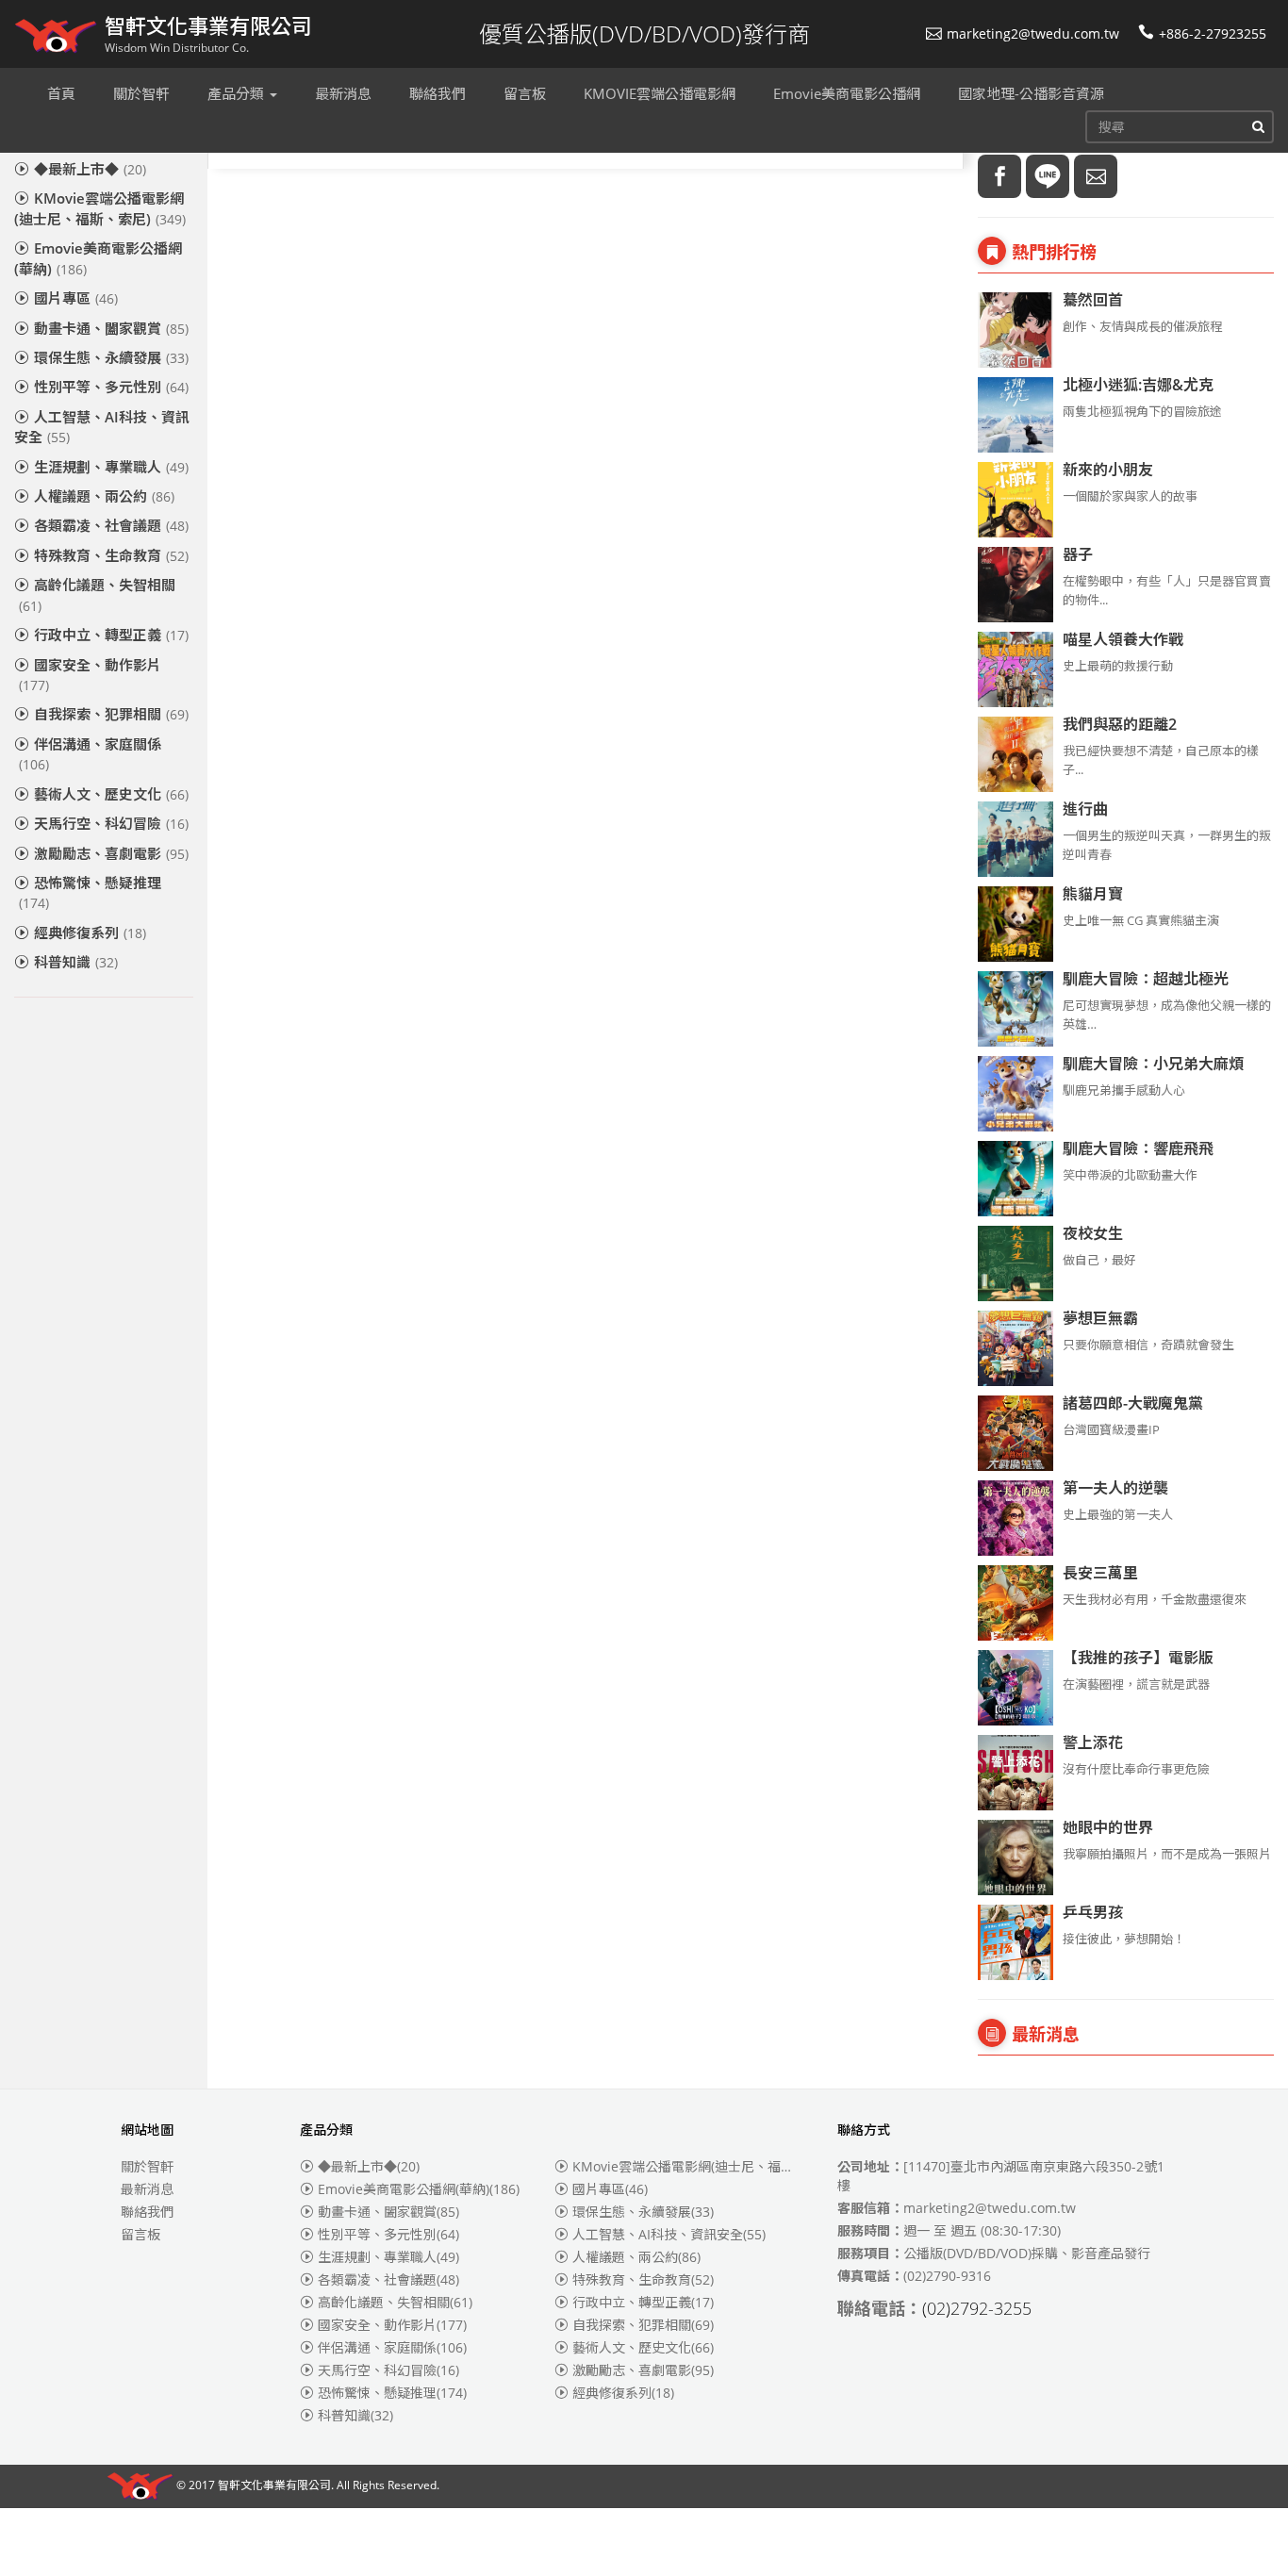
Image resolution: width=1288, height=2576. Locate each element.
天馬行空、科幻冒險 (111, 823)
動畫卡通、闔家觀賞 (111, 328)
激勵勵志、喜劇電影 (111, 853)
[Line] (1048, 176)
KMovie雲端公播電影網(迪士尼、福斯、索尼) (100, 208)
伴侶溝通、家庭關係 (90, 754)
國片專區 (76, 298)
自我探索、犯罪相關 (111, 714)
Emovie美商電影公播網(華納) (98, 258)
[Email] (1096, 176)
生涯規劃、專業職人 (111, 467)
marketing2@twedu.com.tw (1033, 33)
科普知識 (76, 962)
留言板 (140, 2234)
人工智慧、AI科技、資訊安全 (102, 427)
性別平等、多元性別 (111, 387)
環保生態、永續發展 (111, 357)
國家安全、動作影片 (90, 675)
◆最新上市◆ (90, 169)
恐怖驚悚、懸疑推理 (90, 892)
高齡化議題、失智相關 (97, 594)
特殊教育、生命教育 (111, 555)
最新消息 (147, 2189)
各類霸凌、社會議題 (111, 525)
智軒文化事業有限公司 (274, 2486)
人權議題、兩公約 (104, 496)
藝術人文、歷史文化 (111, 794)
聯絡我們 (147, 2212)
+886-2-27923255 (1213, 33)
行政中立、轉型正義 (111, 635)
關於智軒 (147, 2166)
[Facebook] (999, 176)
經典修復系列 (90, 933)
